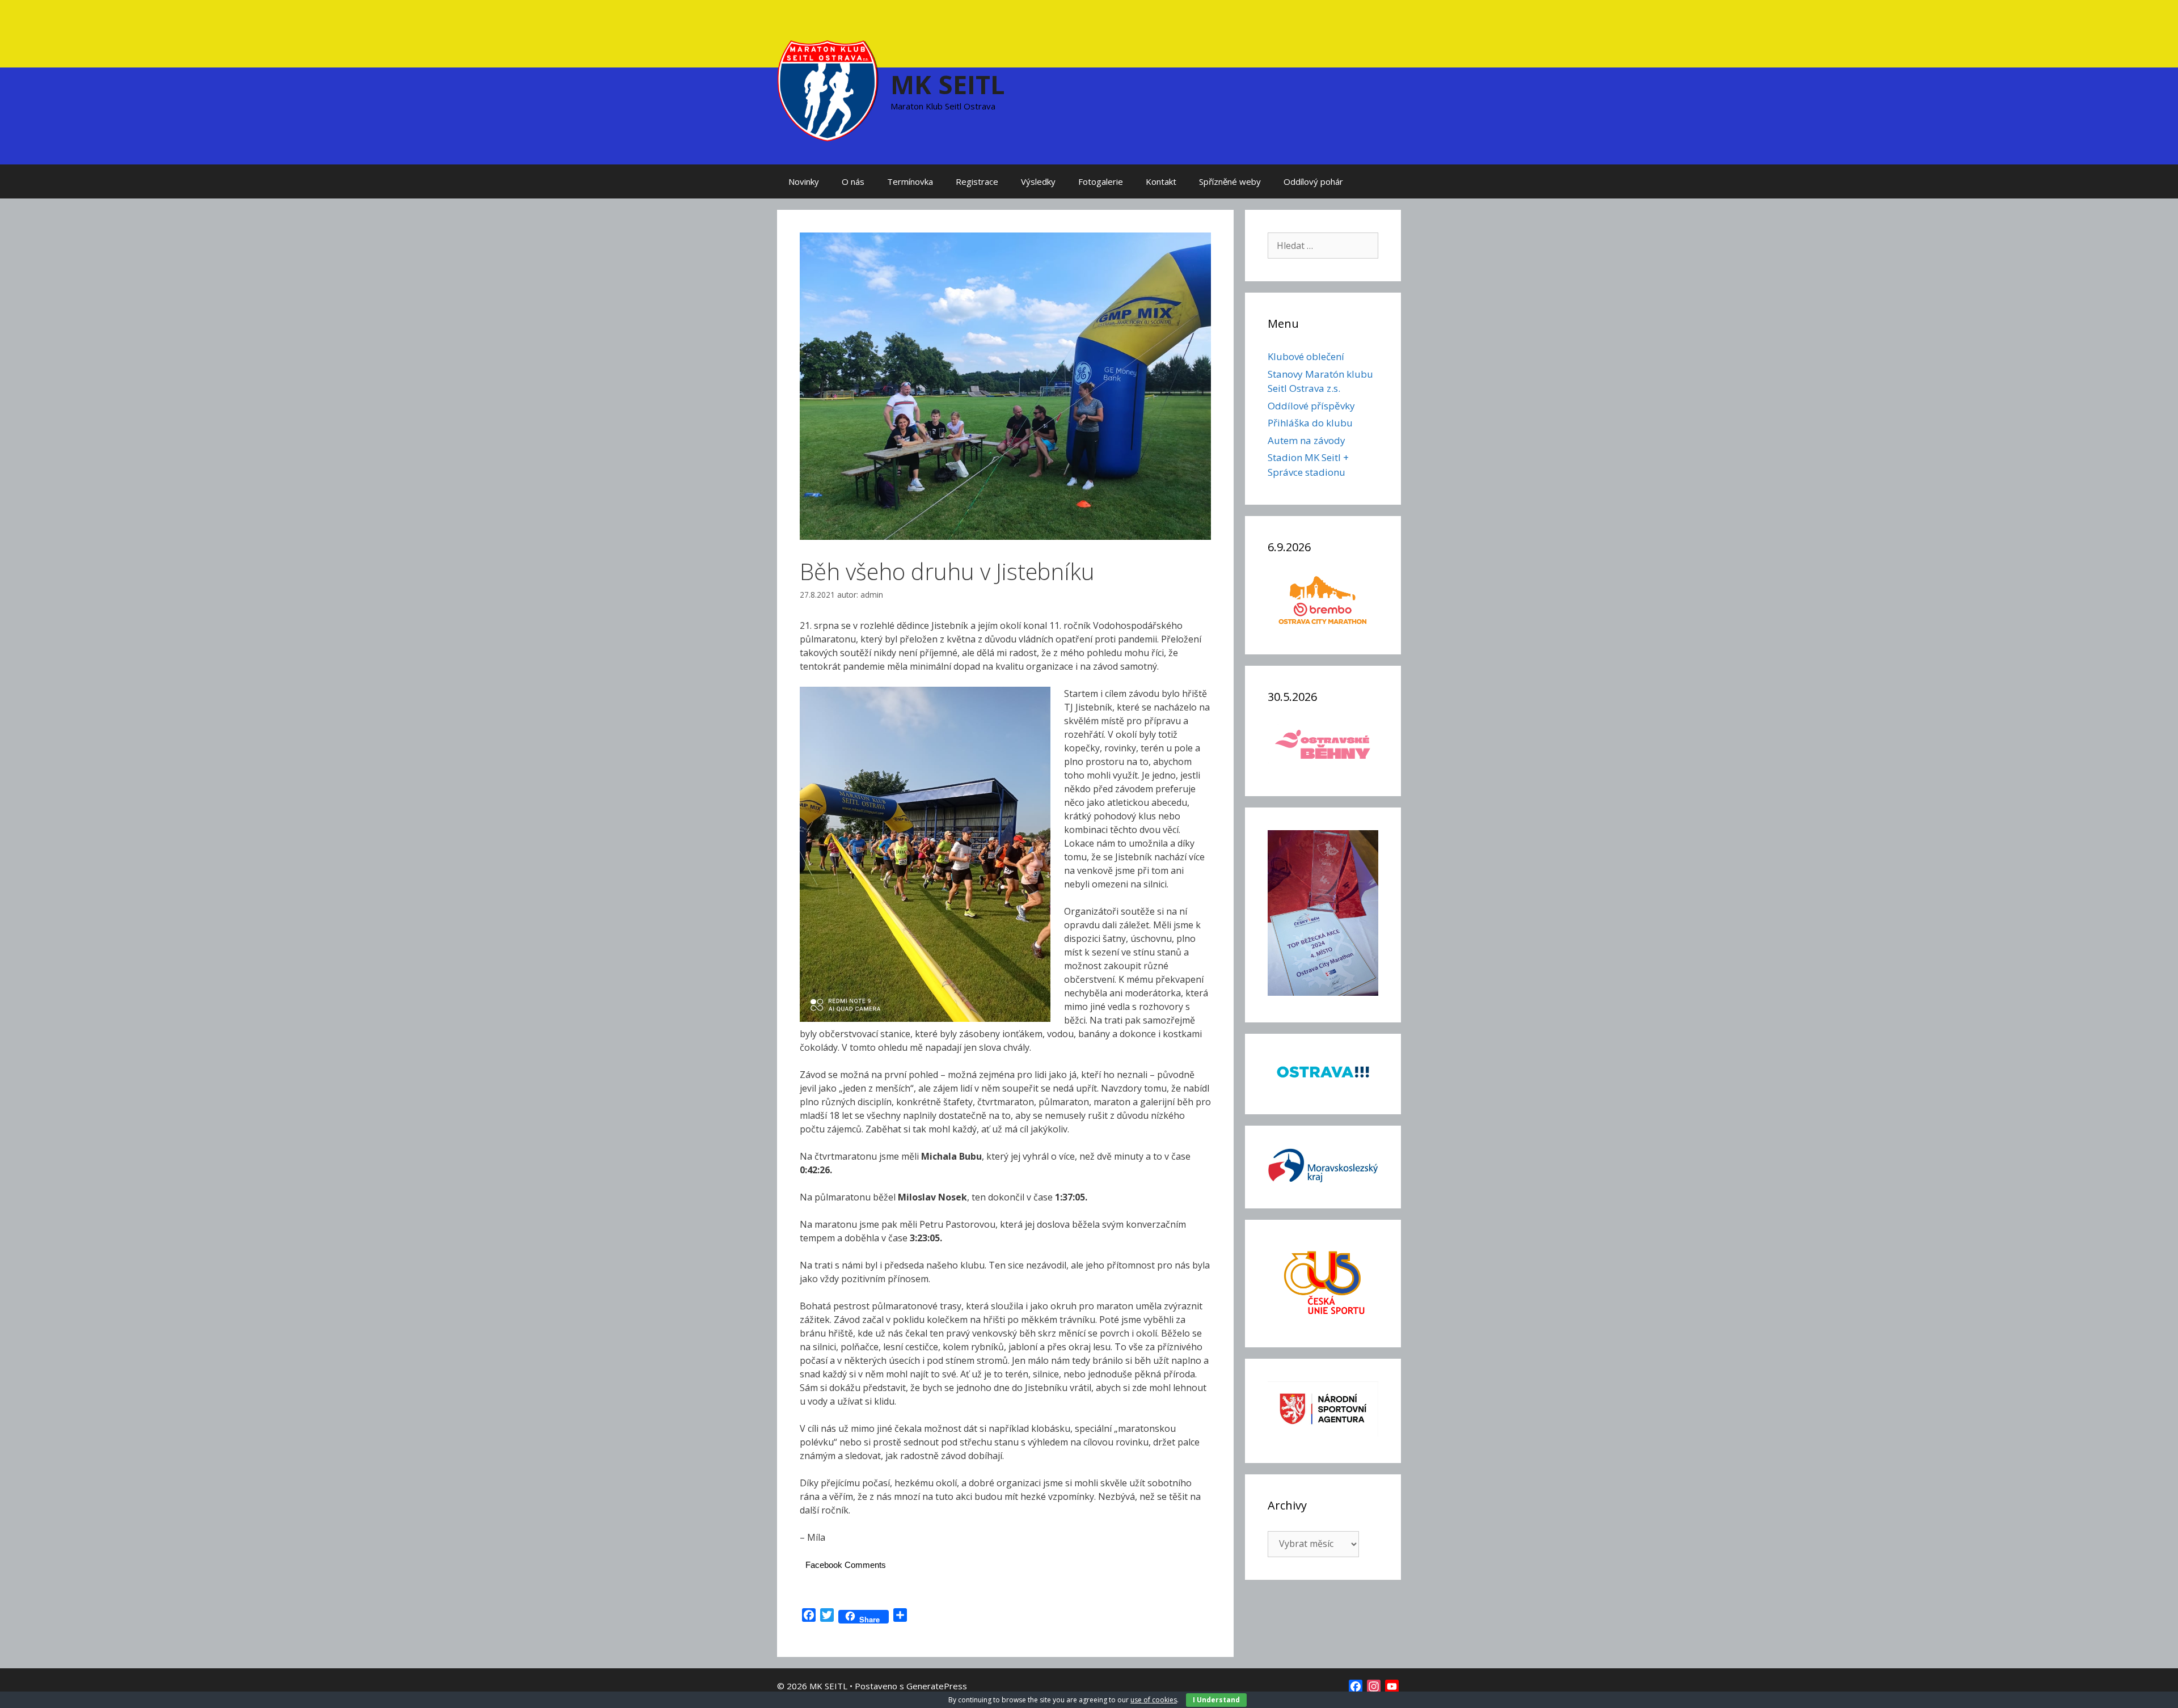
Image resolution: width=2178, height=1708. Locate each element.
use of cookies (1154, 1700)
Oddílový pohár (1313, 181)
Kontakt (1161, 181)
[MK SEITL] (828, 90)
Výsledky (1038, 181)
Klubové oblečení (1306, 356)
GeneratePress (937, 1686)
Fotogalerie (1101, 181)
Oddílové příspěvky (1311, 406)
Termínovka (910, 181)
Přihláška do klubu (1310, 423)
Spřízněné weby (1230, 181)
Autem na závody (1307, 440)
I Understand (1216, 1700)
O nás (853, 181)
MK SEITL (948, 84)
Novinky (804, 181)
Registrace (977, 181)
